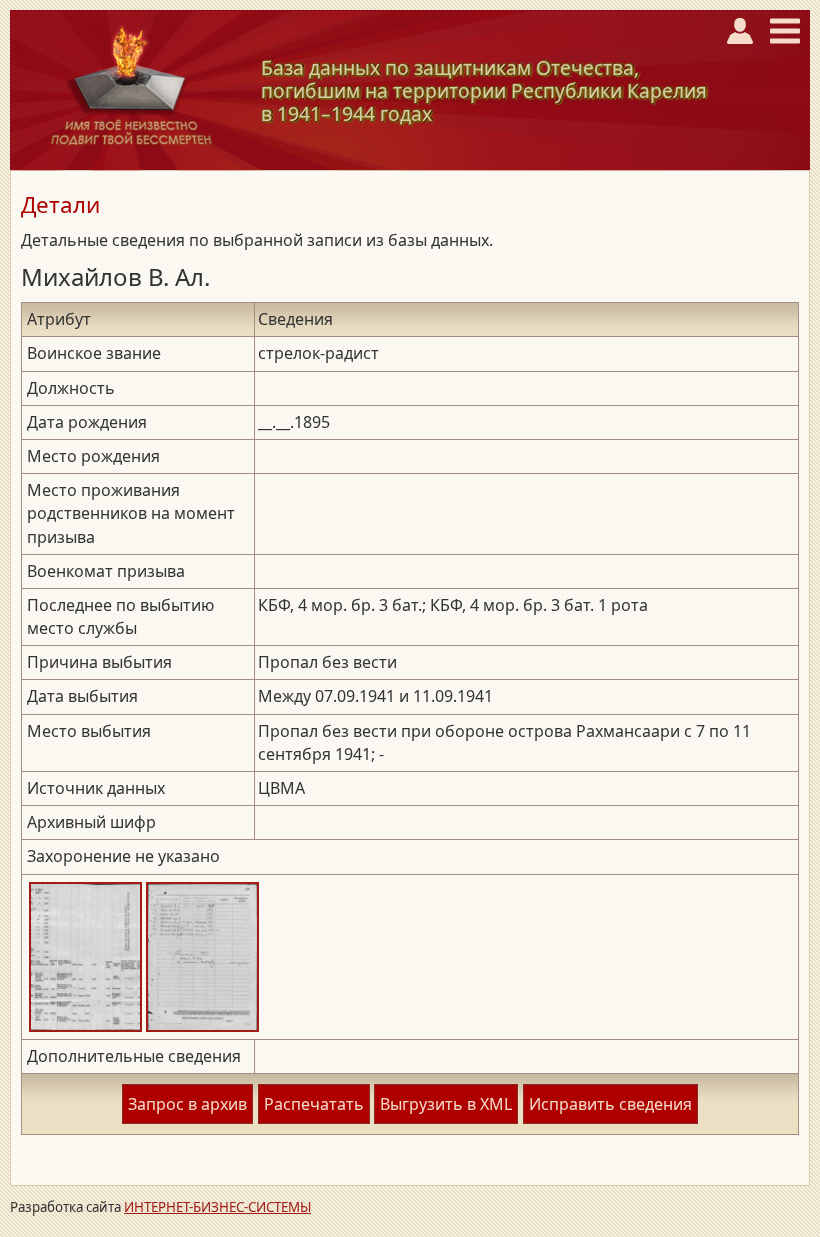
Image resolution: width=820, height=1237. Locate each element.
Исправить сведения (610, 1104)
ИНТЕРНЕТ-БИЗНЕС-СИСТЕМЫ (217, 1207)
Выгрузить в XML (446, 1104)
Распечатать (314, 1104)
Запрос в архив (187, 1104)
